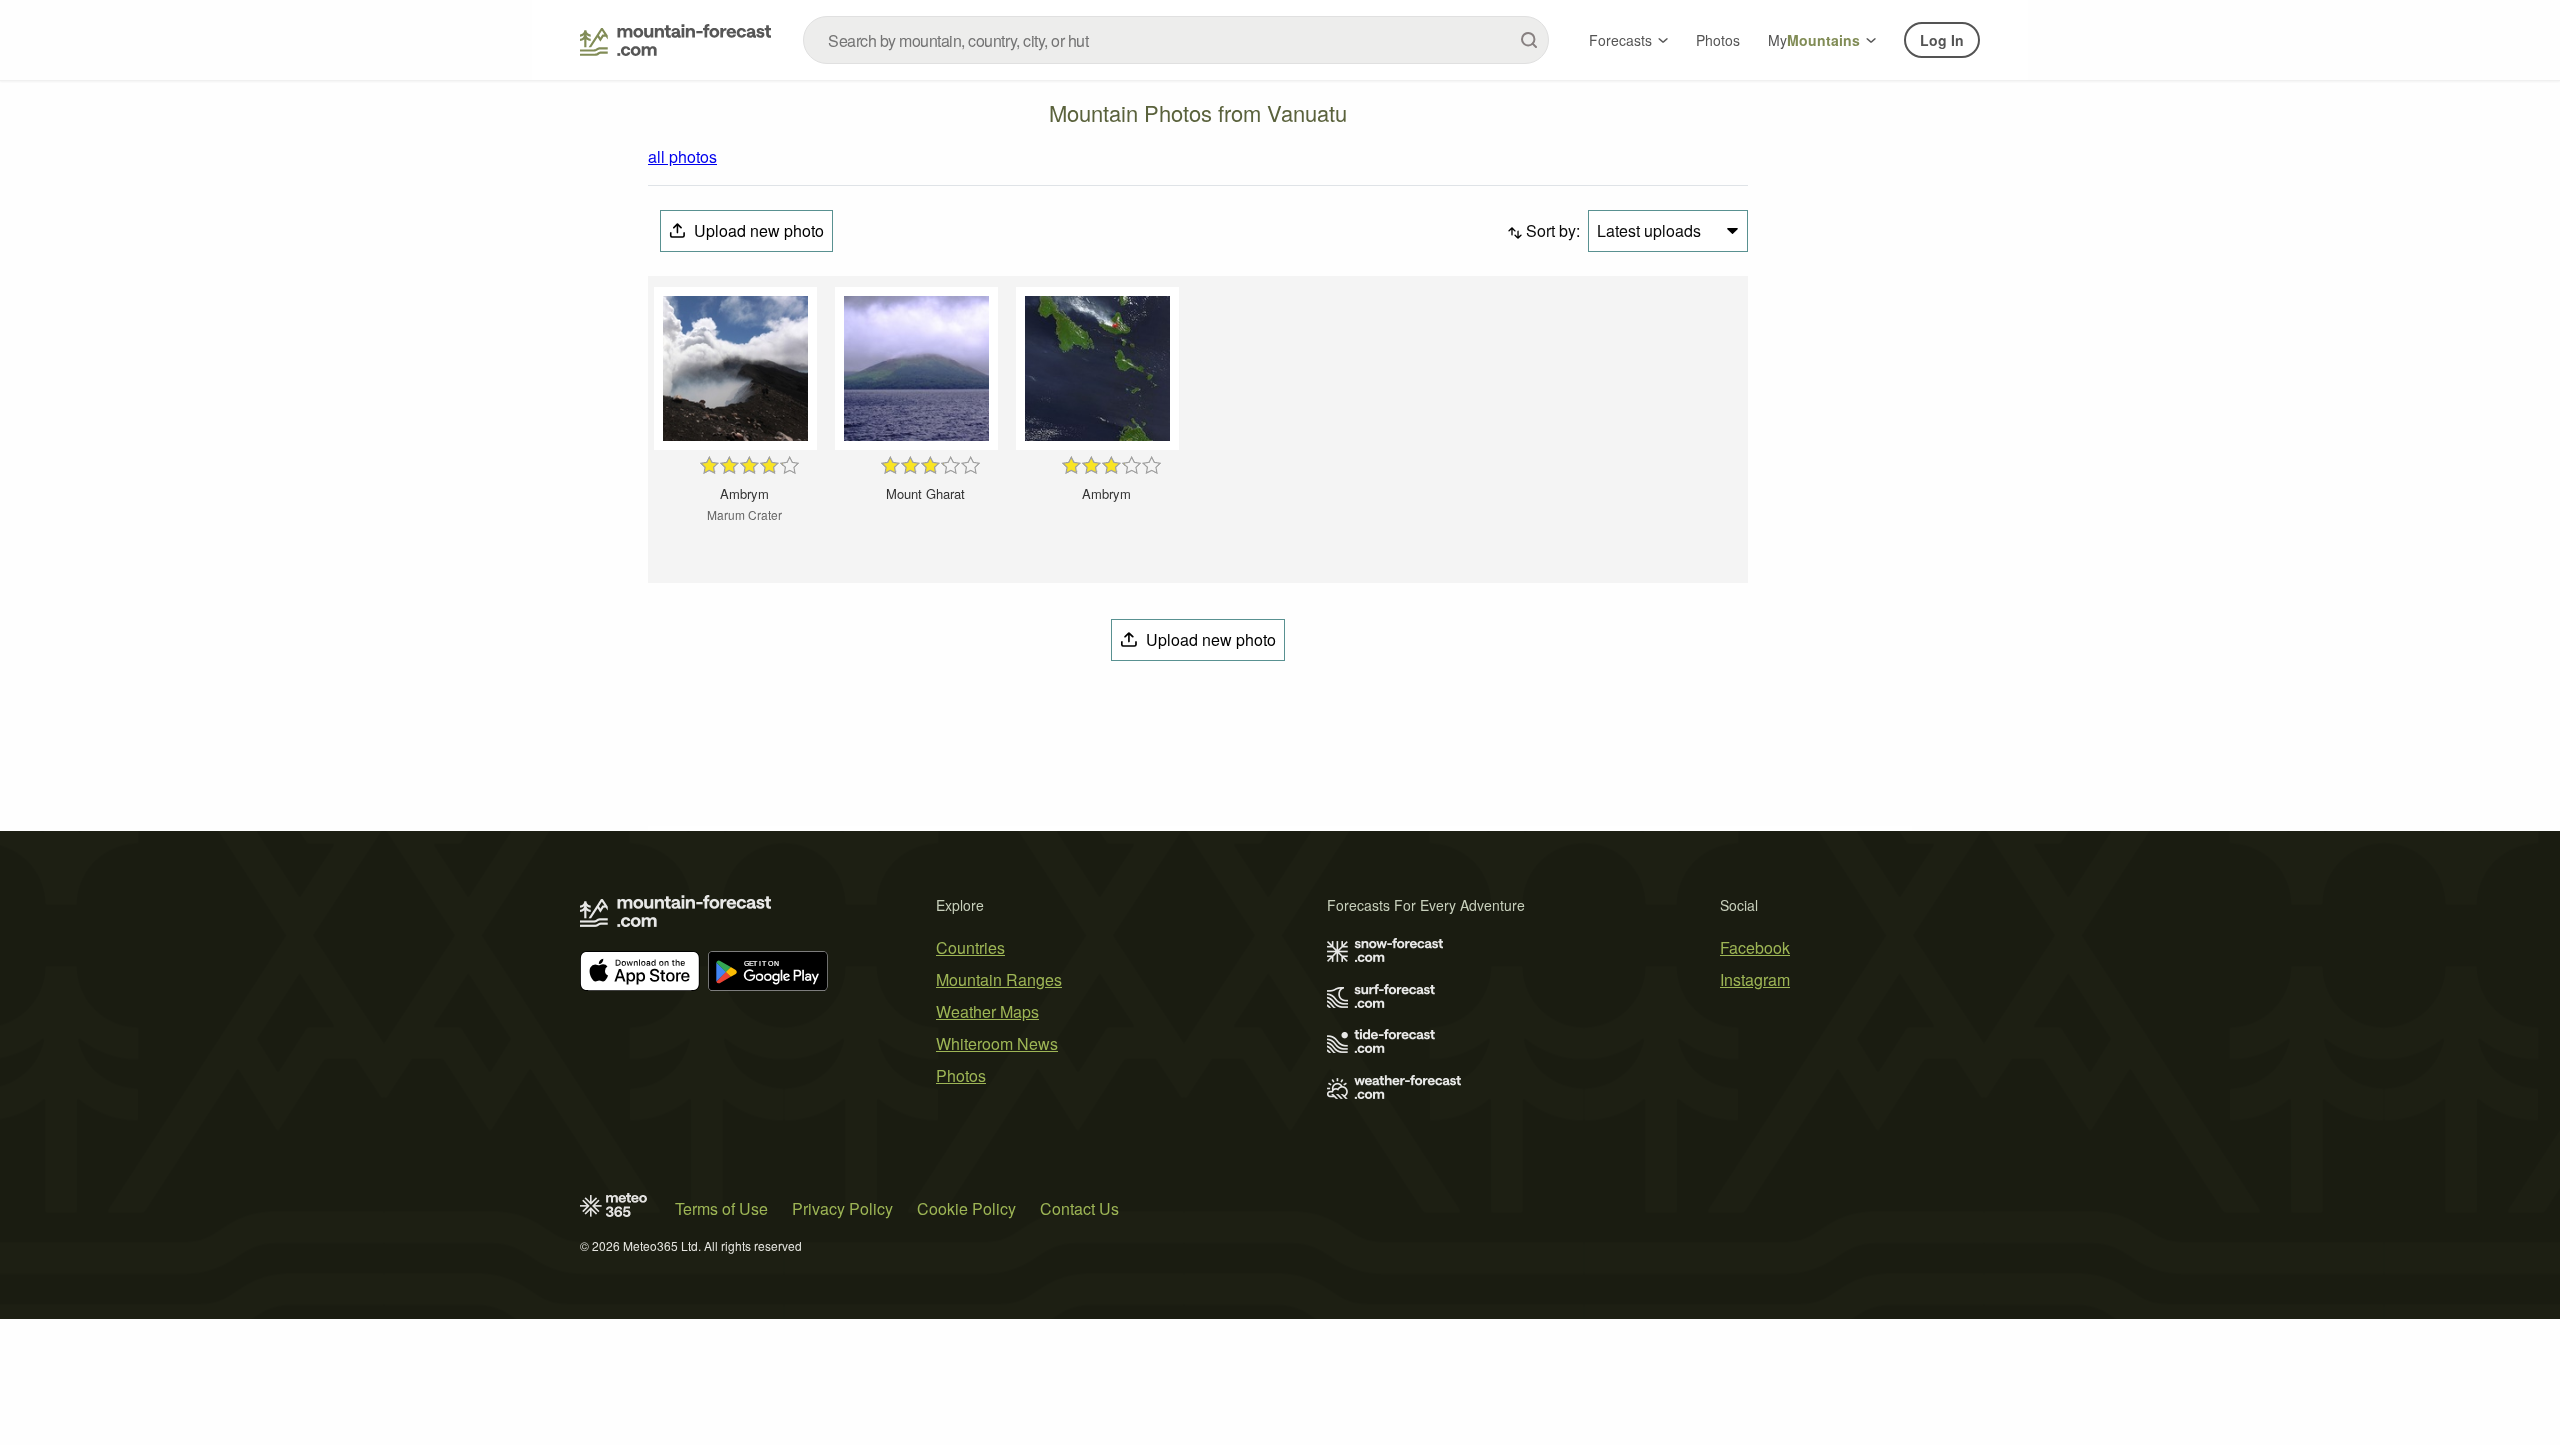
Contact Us (1079, 1208)
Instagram (1755, 979)
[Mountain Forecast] (675, 40)
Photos (1718, 40)
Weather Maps (987, 1011)
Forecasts (1620, 40)
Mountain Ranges (999, 979)
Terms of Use (721, 1208)
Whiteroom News (997, 1043)
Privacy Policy (842, 1208)
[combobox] (1176, 40)
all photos (682, 156)
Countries (970, 947)
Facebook (1755, 947)
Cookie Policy (966, 1208)
